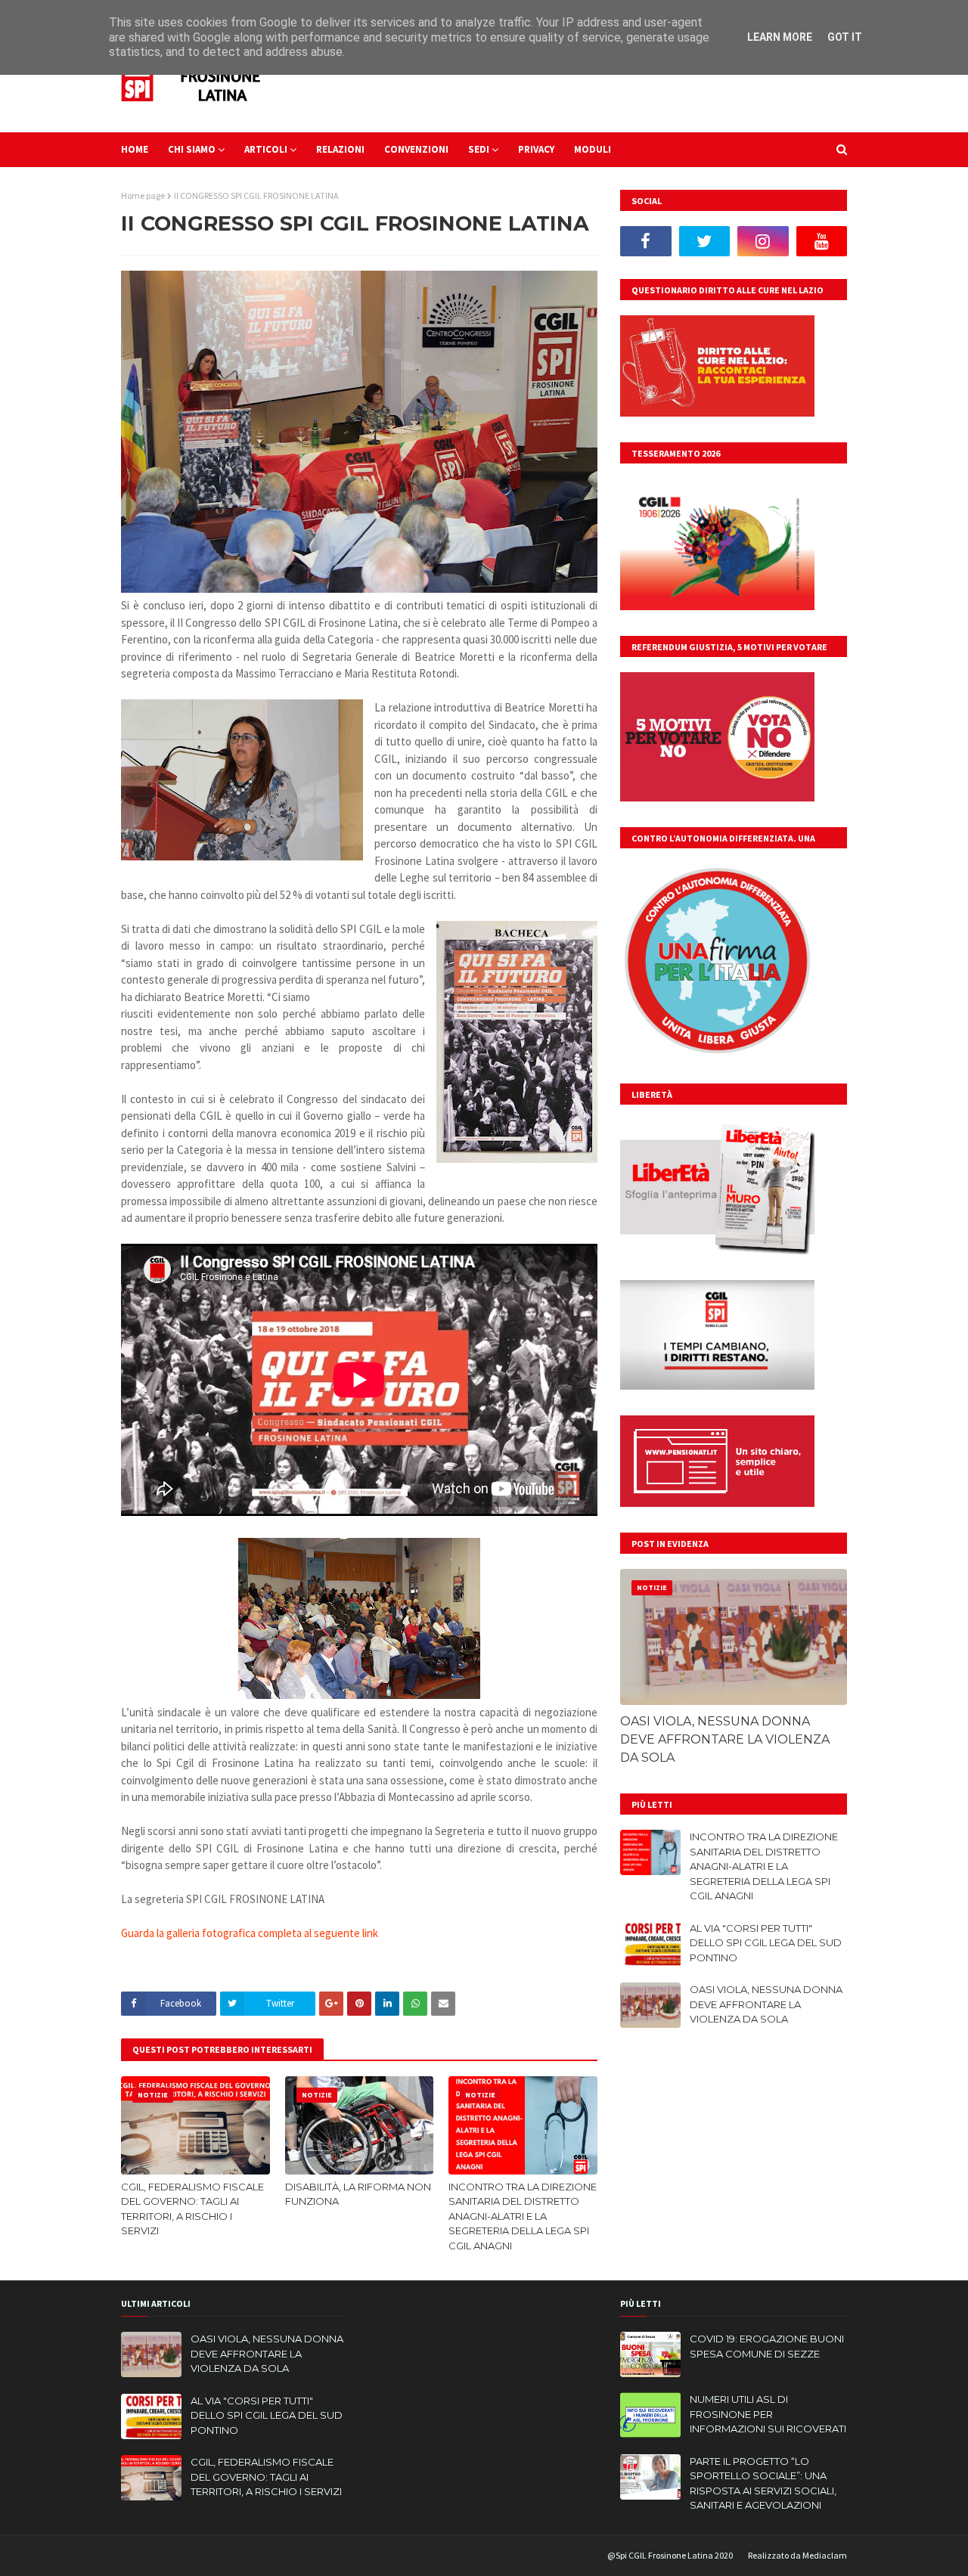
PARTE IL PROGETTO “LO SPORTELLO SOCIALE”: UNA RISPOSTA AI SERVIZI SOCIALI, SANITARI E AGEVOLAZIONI (763, 2483)
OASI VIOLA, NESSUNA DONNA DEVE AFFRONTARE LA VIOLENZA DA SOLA (725, 1739)
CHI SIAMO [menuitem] (192, 149)
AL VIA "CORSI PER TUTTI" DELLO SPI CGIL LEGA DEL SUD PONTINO (766, 1943)
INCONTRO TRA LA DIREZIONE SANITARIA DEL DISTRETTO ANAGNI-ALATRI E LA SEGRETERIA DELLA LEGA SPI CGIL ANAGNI (523, 2216)
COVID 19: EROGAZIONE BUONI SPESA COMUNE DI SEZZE (767, 2346)
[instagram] (763, 241)
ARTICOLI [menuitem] (266, 149)
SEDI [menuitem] (479, 149)
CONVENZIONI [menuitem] (416, 149)
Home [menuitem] (135, 149)
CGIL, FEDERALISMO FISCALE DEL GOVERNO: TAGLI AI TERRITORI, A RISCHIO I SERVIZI (192, 2209)
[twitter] (705, 241)
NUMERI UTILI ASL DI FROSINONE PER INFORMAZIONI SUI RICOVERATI (768, 2414)
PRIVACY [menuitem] (536, 149)
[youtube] (822, 241)
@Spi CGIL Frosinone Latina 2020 (670, 2555)
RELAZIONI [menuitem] (340, 149)
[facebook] (646, 241)
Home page (143, 195)
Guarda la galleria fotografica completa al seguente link (250, 1933)
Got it (845, 37)
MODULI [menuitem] (593, 149)
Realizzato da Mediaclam (797, 2555)
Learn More (780, 37)
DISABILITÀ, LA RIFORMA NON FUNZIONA (358, 2194)
